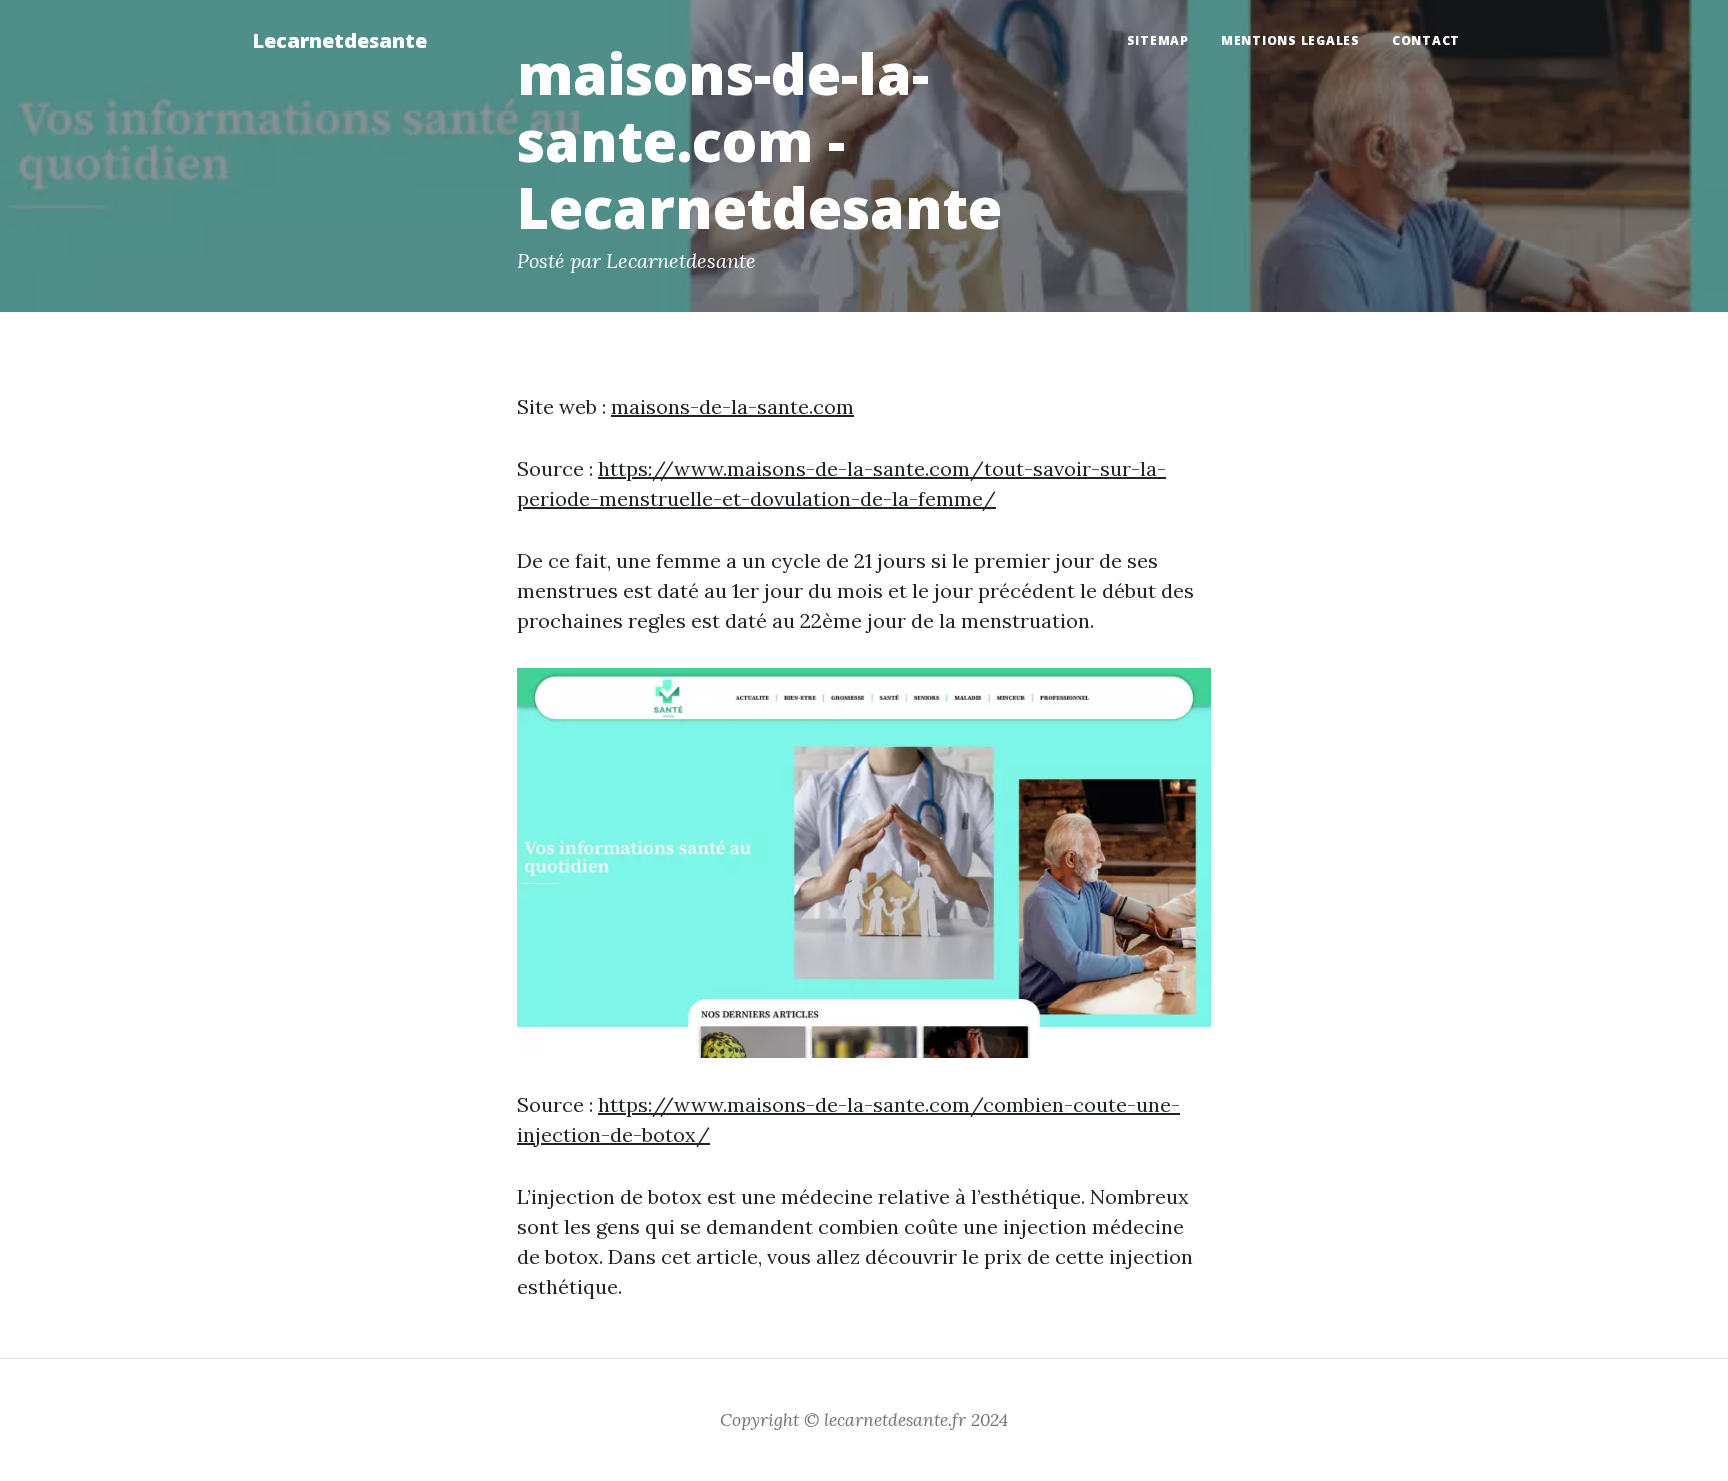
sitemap (1158, 40)
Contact (1426, 40)
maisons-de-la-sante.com (732, 406)
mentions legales (1290, 40)
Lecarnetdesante (339, 40)
